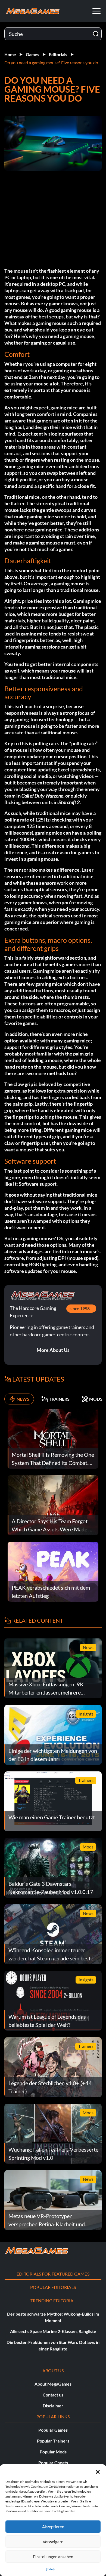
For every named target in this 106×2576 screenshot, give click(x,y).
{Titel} (50, 2569)
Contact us (53, 2395)
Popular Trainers (53, 2441)
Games (32, 54)
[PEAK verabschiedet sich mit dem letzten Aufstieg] (53, 1571)
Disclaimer (53, 2406)
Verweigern (53, 2542)
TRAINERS (59, 1399)
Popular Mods (53, 2452)
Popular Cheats (53, 2463)
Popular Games (53, 2430)
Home (10, 54)
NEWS (23, 1399)
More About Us (53, 1350)
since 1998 (80, 1308)
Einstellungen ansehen (53, 2557)
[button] (98, 2471)
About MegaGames (53, 2384)
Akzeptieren (53, 2527)
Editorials (58, 54)
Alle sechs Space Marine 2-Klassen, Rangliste (53, 2331)
